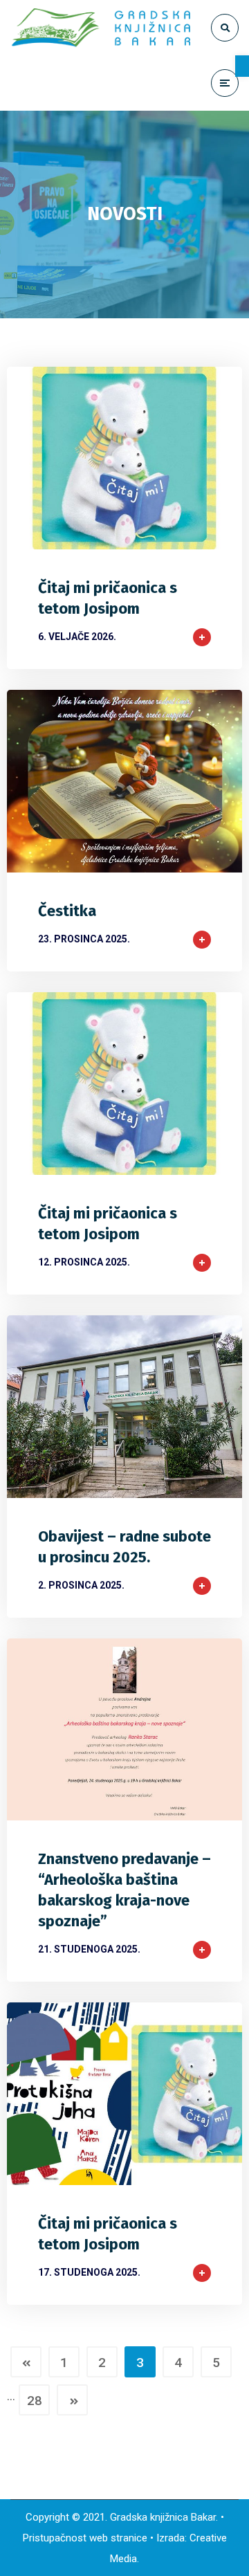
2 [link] (102, 2363)
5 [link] (216, 2363)
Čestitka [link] (67, 911)
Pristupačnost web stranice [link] (85, 2538)
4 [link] (178, 2363)
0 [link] (166, 533)
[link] (242, 66)
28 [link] (35, 2401)
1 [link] (64, 2363)
